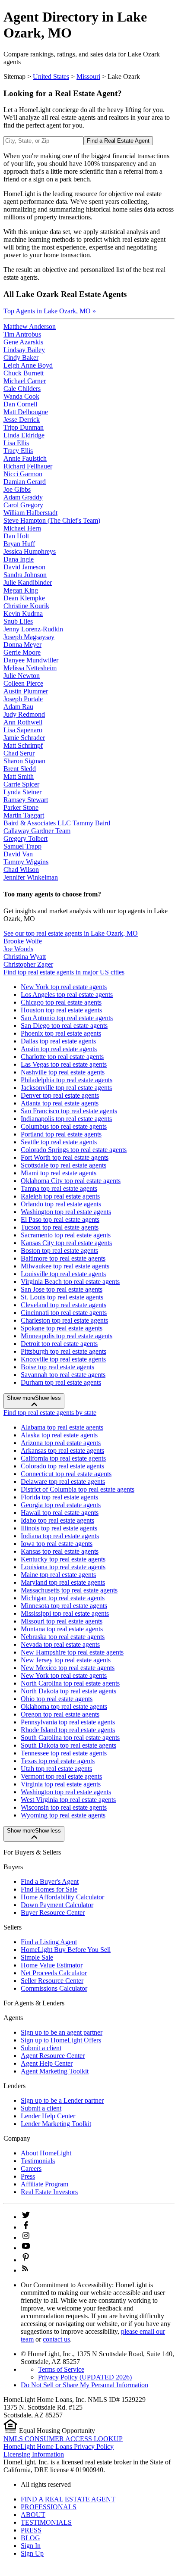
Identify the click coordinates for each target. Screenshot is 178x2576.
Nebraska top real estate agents (63, 1637)
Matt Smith (19, 776)
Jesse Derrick (22, 420)
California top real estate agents (63, 1458)
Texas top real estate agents (58, 1761)
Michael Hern (22, 528)
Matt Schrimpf (23, 745)
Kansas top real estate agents (60, 1551)
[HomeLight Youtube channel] (26, 2248)
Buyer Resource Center (53, 1912)
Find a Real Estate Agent (118, 141)
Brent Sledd (20, 769)
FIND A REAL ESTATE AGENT (68, 2499)
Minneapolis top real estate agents (67, 1336)
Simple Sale (37, 1957)
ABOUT (33, 2515)
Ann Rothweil (23, 722)
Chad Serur (19, 753)
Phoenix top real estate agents (61, 1033)
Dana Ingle (19, 559)
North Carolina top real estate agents (70, 1683)
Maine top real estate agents (58, 1575)
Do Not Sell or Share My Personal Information (84, 2385)
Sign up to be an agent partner (62, 2032)
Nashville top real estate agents (63, 1072)
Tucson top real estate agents (60, 1227)
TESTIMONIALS (46, 2522)
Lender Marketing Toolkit (56, 2124)
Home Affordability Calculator (62, 1897)
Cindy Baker (21, 358)
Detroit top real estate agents (59, 1344)
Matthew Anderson (30, 326)
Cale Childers (22, 389)
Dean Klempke (24, 598)
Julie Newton (22, 676)
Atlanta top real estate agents (60, 1103)
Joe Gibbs (17, 489)
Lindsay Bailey (24, 350)
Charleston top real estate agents (64, 1320)
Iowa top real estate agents (57, 1544)
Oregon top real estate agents (60, 1714)
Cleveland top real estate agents (64, 1305)
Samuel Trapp (22, 846)
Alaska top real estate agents (59, 1435)
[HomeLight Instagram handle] (26, 2237)
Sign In (31, 2546)
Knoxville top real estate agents (63, 1359)
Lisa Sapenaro (23, 730)
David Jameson (24, 567)
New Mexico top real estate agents (68, 1668)
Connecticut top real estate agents (66, 1474)
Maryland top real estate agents (63, 1582)
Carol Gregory (23, 505)
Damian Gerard (25, 482)
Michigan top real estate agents (63, 1598)
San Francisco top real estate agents (69, 1111)
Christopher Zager (28, 964)
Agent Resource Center (53, 2056)
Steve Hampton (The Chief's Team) (52, 520)
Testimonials (38, 2161)
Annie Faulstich (25, 458)
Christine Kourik (26, 606)
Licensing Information (34, 2454)
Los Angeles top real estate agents (67, 994)
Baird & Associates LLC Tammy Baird (57, 823)
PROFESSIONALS (49, 2507)
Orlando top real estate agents (61, 1204)
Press (28, 2176)
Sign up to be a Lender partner (62, 2100)
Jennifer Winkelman (31, 877)
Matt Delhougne (26, 412)
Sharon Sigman (24, 761)
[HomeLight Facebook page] (26, 2227)
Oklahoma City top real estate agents (71, 1181)
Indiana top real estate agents (60, 1536)
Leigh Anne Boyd (28, 365)
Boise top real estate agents (57, 1367)
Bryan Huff (19, 544)
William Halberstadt (30, 513)
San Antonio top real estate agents (67, 1018)
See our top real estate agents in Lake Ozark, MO (71, 933)
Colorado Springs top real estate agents (74, 1150)
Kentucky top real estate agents (63, 1559)
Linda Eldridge (24, 435)
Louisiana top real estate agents (63, 1567)
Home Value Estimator (52, 1965)
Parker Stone (21, 807)
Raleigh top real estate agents (60, 1196)
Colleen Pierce (23, 683)
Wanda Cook (21, 396)
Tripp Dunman (24, 427)
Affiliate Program (44, 2184)
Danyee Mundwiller (31, 660)
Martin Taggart (24, 815)
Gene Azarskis (23, 342)
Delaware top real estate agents (63, 1482)
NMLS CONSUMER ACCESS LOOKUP (63, 2439)
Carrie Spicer (21, 784)
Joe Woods (18, 949)
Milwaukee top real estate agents (65, 1266)
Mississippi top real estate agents (65, 1613)
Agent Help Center (47, 2063)
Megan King (21, 590)
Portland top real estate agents (61, 1134)
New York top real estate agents (64, 987)
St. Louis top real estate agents (62, 1297)
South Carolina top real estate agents (70, 1738)
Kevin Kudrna (23, 614)
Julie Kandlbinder (28, 582)
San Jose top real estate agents (62, 1289)
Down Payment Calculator (57, 1905)
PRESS (31, 2530)
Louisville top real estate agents (63, 1274)
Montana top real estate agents (62, 1629)
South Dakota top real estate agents (68, 1745)
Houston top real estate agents (61, 1010)
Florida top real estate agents (59, 1497)
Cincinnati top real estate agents (64, 1313)
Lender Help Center (48, 2116)
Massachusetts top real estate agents (69, 1590)
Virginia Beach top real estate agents (70, 1282)
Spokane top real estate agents (62, 1328)
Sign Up (32, 2553)
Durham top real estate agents (61, 1382)
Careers (31, 2169)
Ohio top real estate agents (57, 1699)
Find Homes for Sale (49, 1889)
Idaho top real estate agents (57, 1520)
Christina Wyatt (25, 957)
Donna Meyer (22, 645)
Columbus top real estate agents (64, 1126)
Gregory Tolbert (25, 838)
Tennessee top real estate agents (64, 1753)
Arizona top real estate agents (61, 1443)
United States (51, 76)
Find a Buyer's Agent (50, 1881)
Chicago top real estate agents (61, 1002)
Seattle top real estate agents (59, 1142)
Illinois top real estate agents (59, 1528)
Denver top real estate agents (60, 1095)
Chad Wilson (21, 870)
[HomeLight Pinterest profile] (26, 2260)
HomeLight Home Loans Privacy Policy (59, 2446)
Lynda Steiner (22, 792)
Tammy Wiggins (26, 862)
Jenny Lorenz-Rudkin (33, 629)
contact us (56, 2339)
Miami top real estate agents (59, 1173)
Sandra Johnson (25, 575)
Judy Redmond (24, 714)
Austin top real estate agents (59, 1049)
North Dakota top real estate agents (68, 1691)
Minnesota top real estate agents (64, 1606)
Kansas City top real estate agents (66, 1243)
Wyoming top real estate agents (63, 1815)
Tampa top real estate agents (59, 1188)
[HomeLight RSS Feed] (25, 2270)
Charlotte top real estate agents (62, 1057)
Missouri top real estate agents (62, 1621)
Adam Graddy (23, 497)
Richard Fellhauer (28, 466)
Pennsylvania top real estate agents (68, 1722)
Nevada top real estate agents (60, 1644)
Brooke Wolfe (23, 941)
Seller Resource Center (52, 1981)
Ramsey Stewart (26, 800)
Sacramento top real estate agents (66, 1235)
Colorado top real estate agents (62, 1466)
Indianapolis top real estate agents (66, 1119)
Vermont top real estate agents (61, 1776)
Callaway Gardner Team (37, 831)
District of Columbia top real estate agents (78, 1489)
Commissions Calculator (54, 1988)
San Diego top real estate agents (64, 1026)
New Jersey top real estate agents (66, 1660)
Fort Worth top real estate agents (65, 1157)
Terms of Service (61, 2369)
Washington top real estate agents (66, 1212)
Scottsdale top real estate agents (64, 1165)
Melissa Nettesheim (30, 668)
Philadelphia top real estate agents (67, 1080)
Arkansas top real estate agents (62, 1450)
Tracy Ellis (18, 451)
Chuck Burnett (24, 373)
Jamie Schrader (24, 738)
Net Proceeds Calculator (54, 1973)
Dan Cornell (20, 404)
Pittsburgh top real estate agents (64, 1351)
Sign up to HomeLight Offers (61, 2040)
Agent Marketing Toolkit (55, 2071)
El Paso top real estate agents (60, 1219)
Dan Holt (16, 536)
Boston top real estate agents (59, 1251)
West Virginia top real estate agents (68, 1800)
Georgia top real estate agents (61, 1505)
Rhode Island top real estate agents (68, 1730)
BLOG (30, 2538)
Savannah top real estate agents (63, 1375)
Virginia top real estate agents (61, 1784)
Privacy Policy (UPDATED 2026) (85, 2377)
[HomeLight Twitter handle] (26, 2217)
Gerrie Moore (22, 652)
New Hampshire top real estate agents (72, 1652)
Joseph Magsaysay (29, 637)
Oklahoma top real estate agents (64, 1706)
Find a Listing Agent (49, 1942)
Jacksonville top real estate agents (66, 1088)
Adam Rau (18, 707)
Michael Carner (25, 381)
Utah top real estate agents (56, 1769)
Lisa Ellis (16, 443)
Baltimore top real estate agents (63, 1258)
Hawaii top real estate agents (60, 1513)
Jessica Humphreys (30, 551)
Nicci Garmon (23, 474)
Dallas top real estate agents (58, 1041)
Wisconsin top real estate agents (64, 1807)
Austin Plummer (26, 691)
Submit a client (41, 2048)
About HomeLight (46, 2153)
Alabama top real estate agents (62, 1427)
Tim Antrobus (22, 334)
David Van (18, 854)
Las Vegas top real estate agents (64, 1064)
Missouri (88, 76)
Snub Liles (18, 621)
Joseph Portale (23, 699)
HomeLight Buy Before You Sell (66, 1950)
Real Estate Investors (49, 2192)
